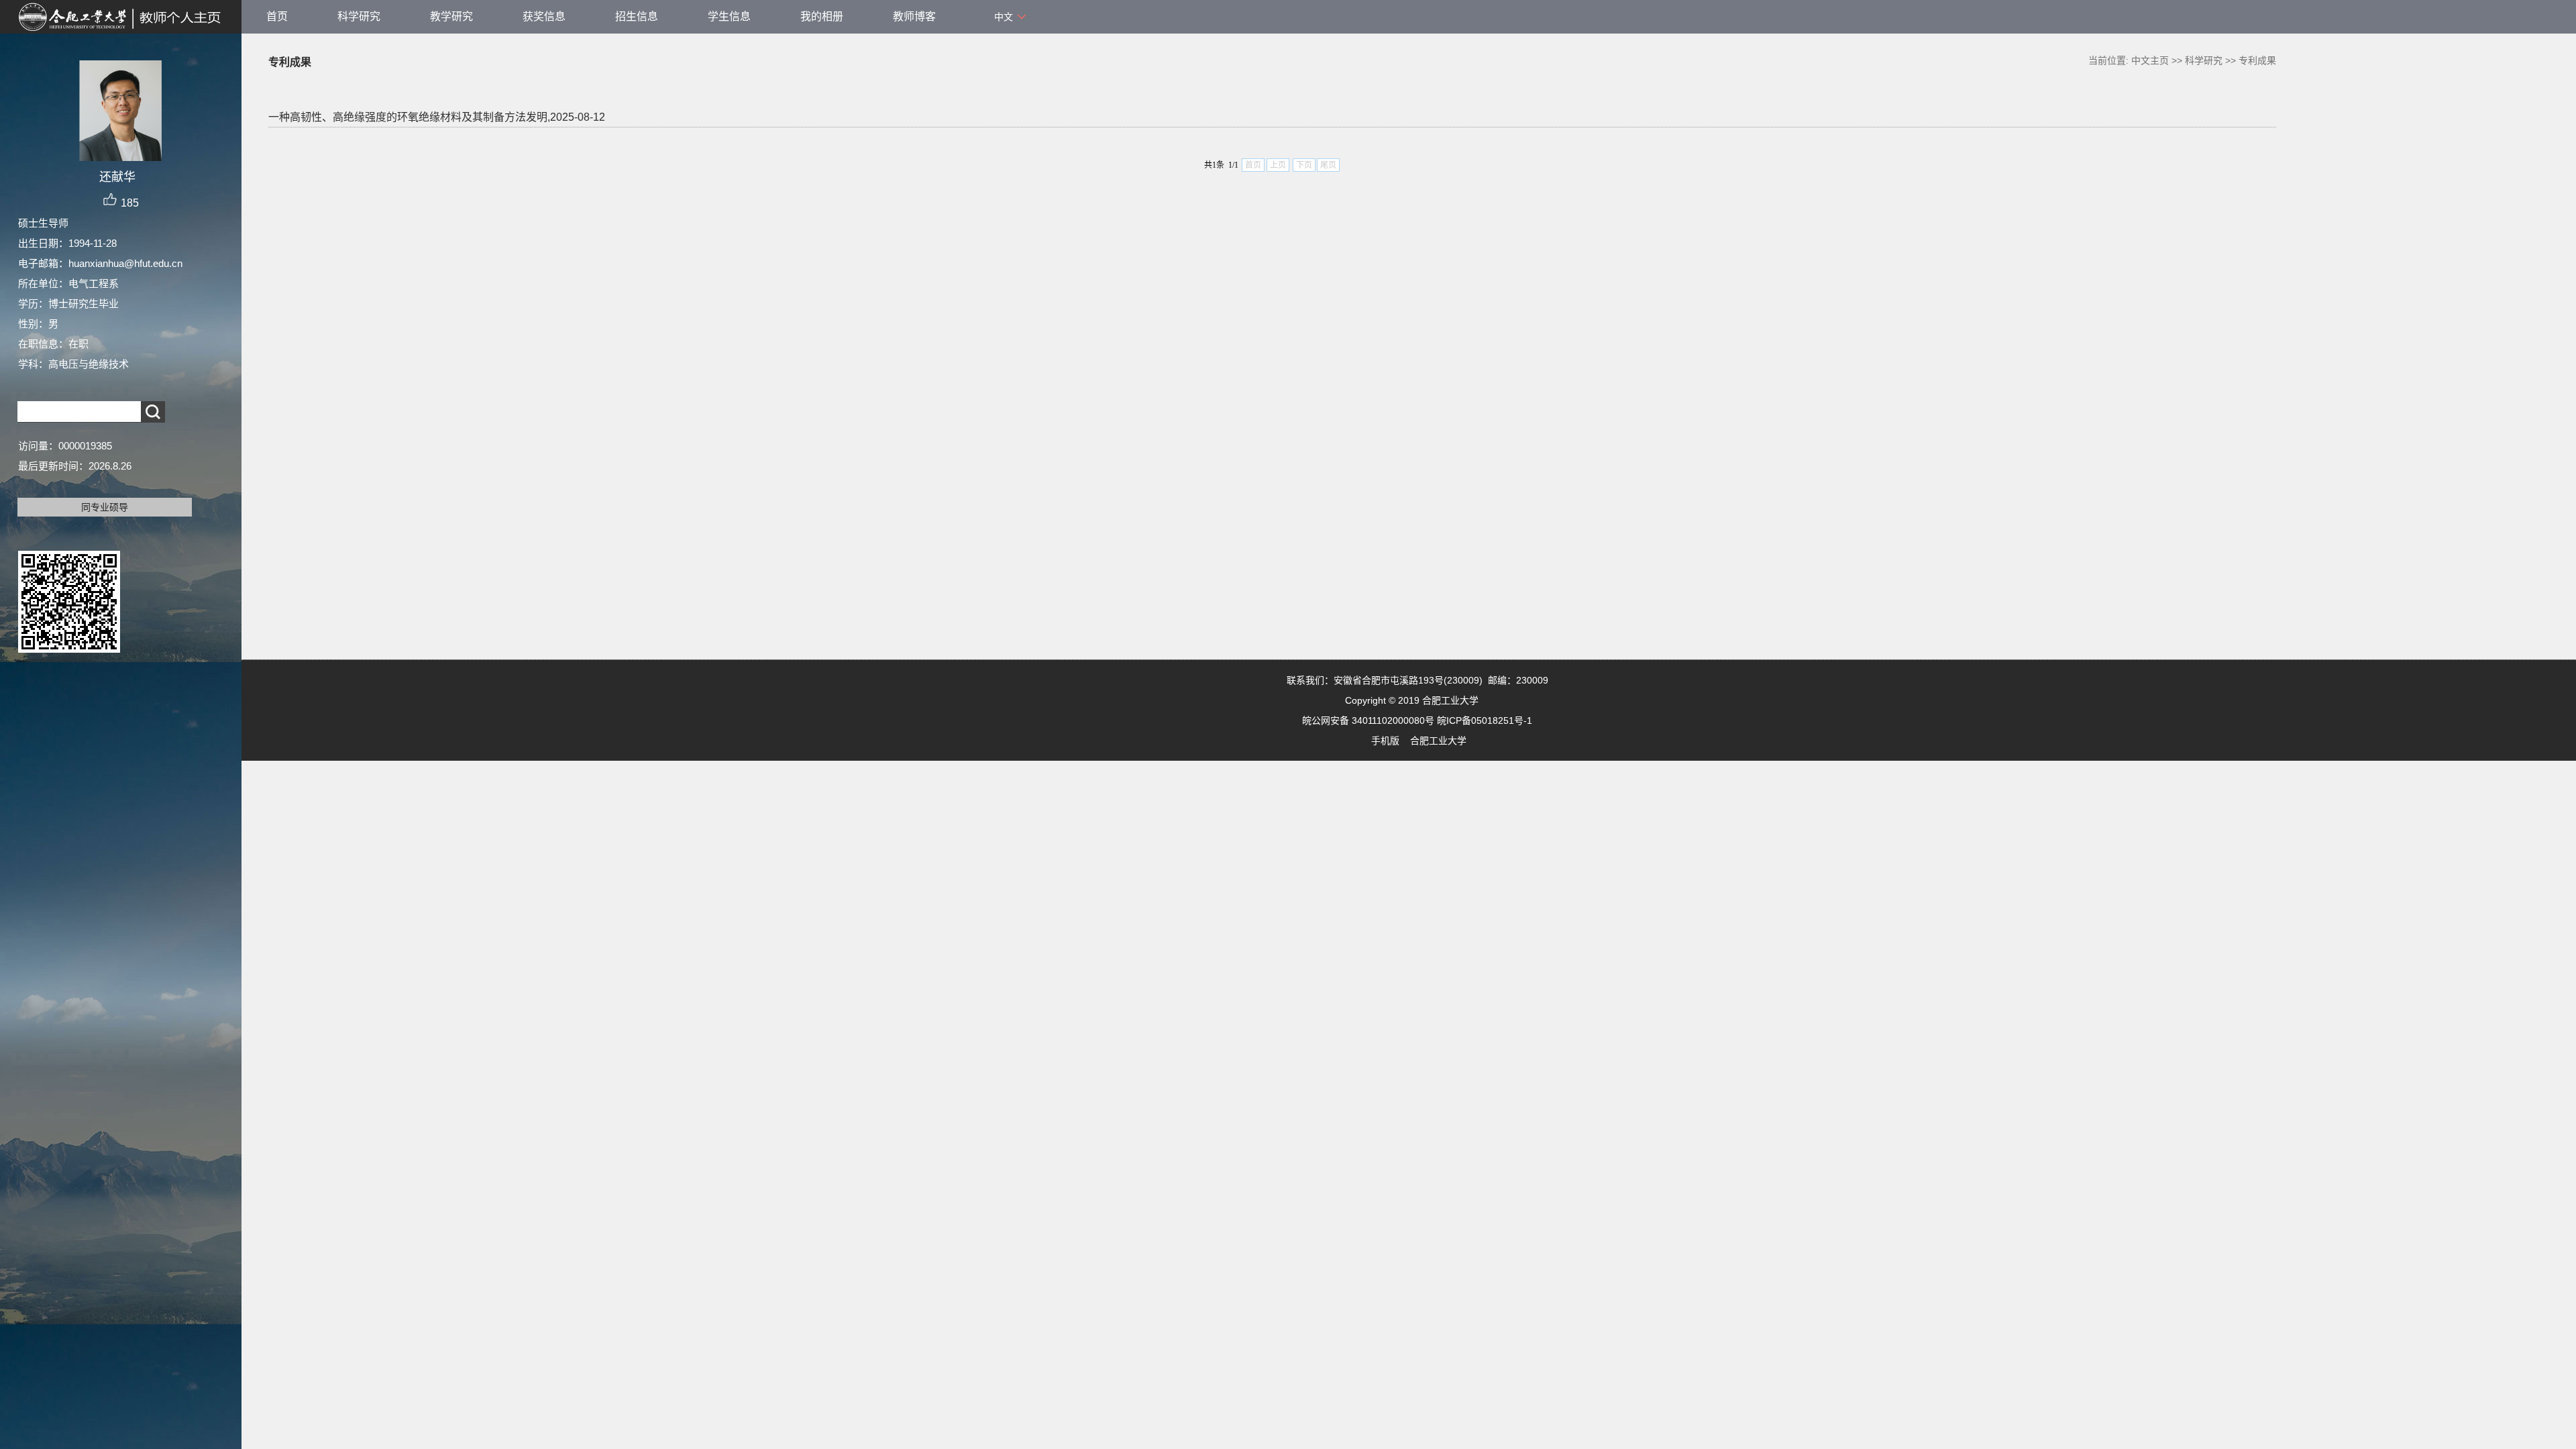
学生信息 (729, 16)
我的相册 (822, 16)
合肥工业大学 (1438, 741)
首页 (277, 16)
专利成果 (2257, 60)
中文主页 (2150, 60)
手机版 (1385, 741)
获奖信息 (544, 16)
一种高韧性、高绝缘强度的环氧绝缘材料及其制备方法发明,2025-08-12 (437, 117)
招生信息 (637, 16)
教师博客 (914, 16)
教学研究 (451, 16)
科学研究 (359, 16)
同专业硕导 (105, 507)
